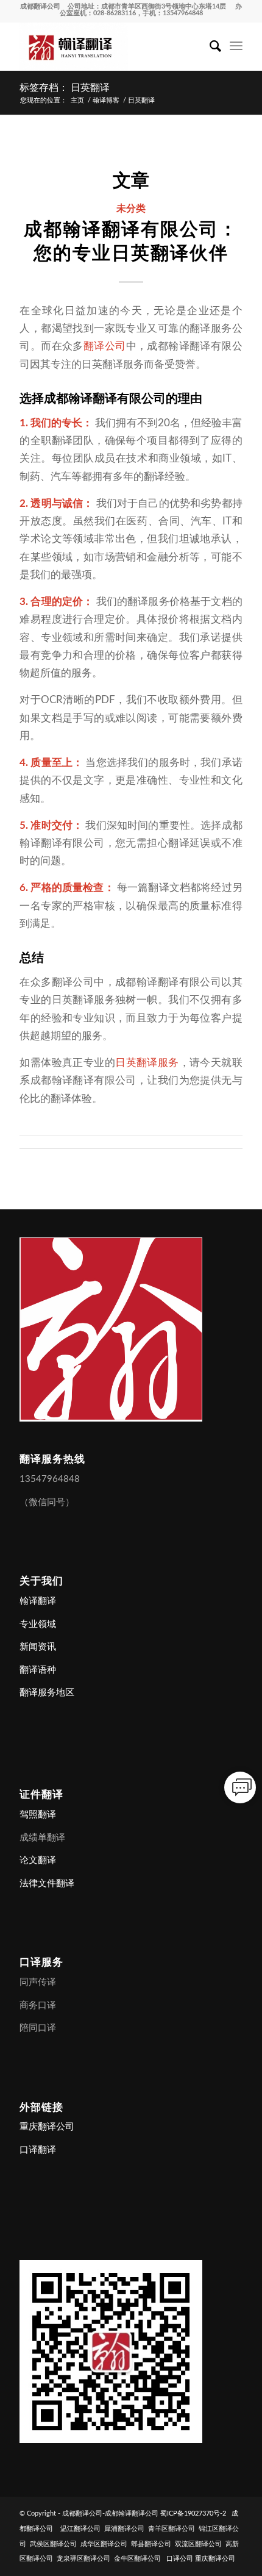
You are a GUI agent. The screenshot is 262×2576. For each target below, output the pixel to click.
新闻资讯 (38, 1647)
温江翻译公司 (80, 2529)
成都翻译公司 (40, 6)
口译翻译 (38, 2150)
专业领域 (38, 1624)
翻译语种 (38, 1670)
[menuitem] (209, 46)
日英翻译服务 (147, 1063)
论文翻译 (38, 1860)
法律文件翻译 (47, 1884)
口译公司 (180, 2559)
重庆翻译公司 (47, 2127)
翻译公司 (105, 346)
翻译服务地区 (47, 1693)
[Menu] (236, 46)
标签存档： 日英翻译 (65, 88)
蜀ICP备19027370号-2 (193, 2513)
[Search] (209, 46)
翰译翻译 (38, 1601)
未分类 (131, 208)
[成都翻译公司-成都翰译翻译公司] (108, 46)
